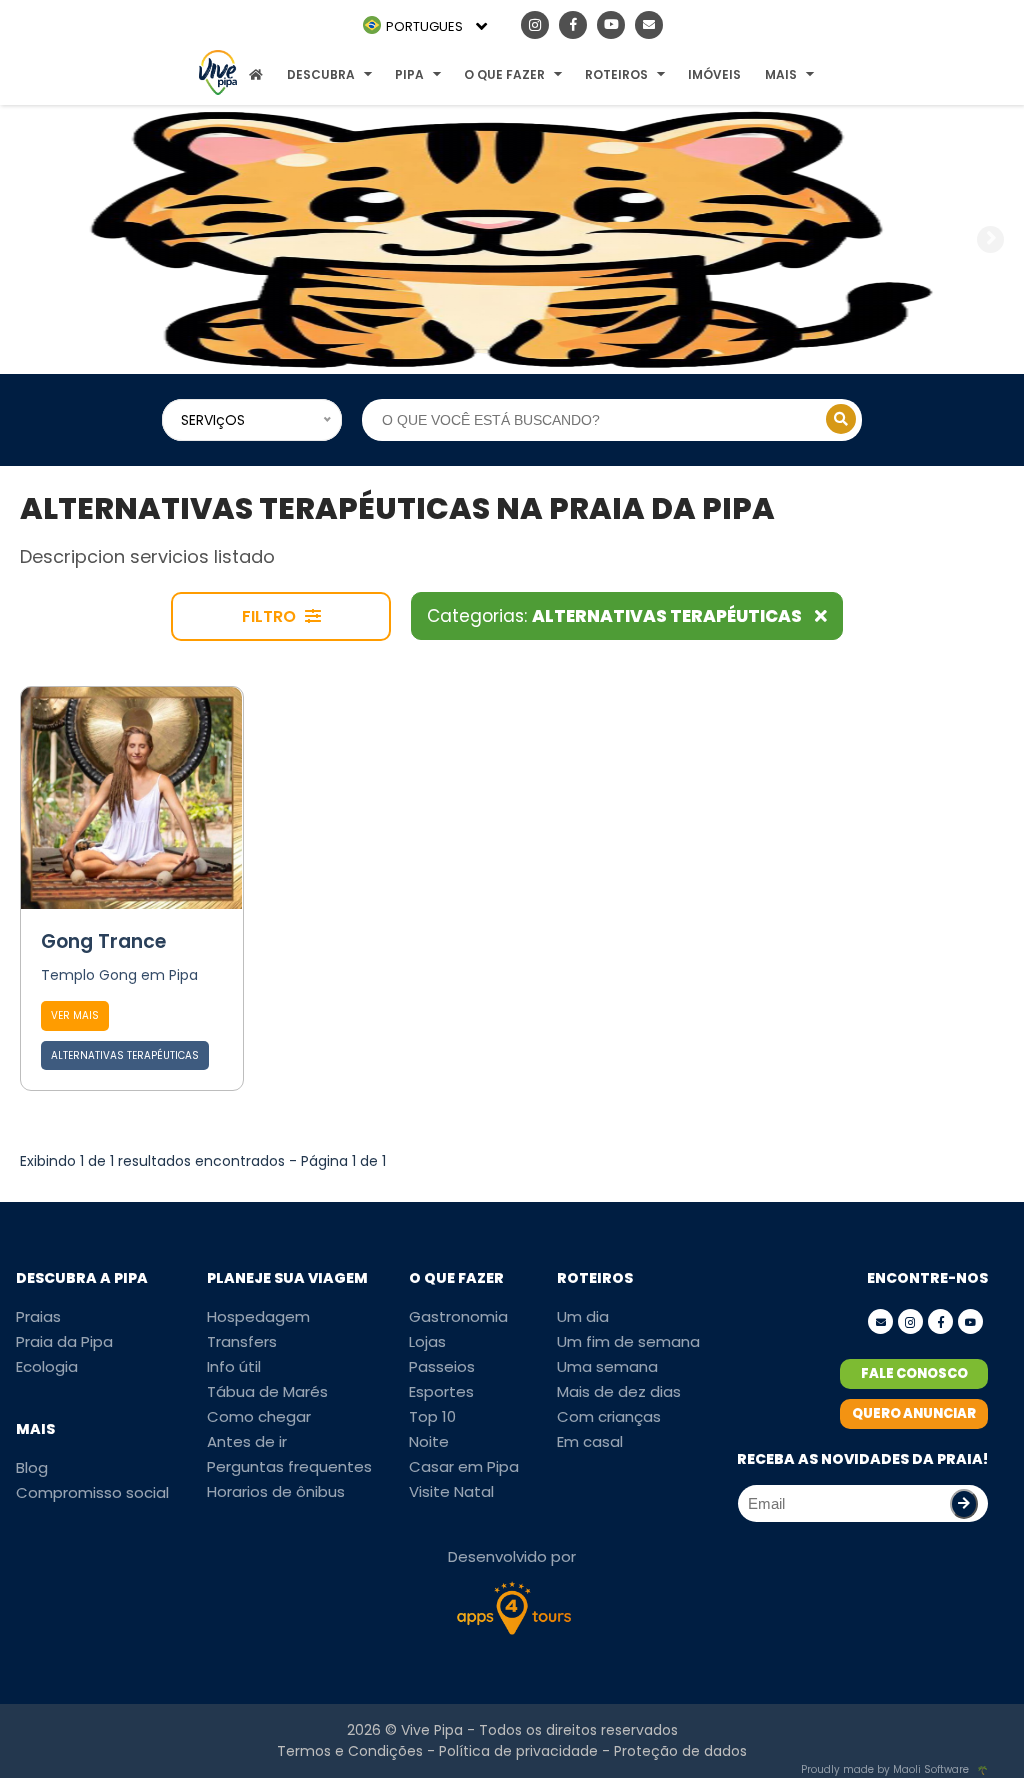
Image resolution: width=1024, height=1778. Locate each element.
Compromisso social (92, 1492)
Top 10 (432, 1416)
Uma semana (607, 1366)
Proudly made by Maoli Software (885, 1769)
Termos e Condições (350, 1751)
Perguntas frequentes (289, 1466)
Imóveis (714, 74)
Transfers (242, 1341)
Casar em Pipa (464, 1466)
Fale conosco (914, 1373)
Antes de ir (247, 1441)
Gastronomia (458, 1316)
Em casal (590, 1441)
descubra (321, 74)
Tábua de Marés (267, 1391)
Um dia (583, 1316)
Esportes (441, 1391)
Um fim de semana (628, 1341)
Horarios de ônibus (276, 1491)
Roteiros (616, 74)
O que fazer (504, 74)
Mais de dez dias (619, 1391)
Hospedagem (258, 1316)
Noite (429, 1441)
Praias (38, 1316)
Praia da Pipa (64, 1341)
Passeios (442, 1366)
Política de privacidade (518, 1751)
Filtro (271, 616)
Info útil (234, 1366)
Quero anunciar (914, 1413)
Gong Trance (103, 941)
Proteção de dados (680, 1751)
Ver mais (75, 1015)
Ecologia (47, 1366)
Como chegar (259, 1416)
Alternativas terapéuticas (125, 1055)
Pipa (409, 74)
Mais (781, 74)
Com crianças (609, 1416)
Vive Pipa (432, 1730)
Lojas (427, 1341)
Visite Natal (451, 1491)
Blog (32, 1467)
